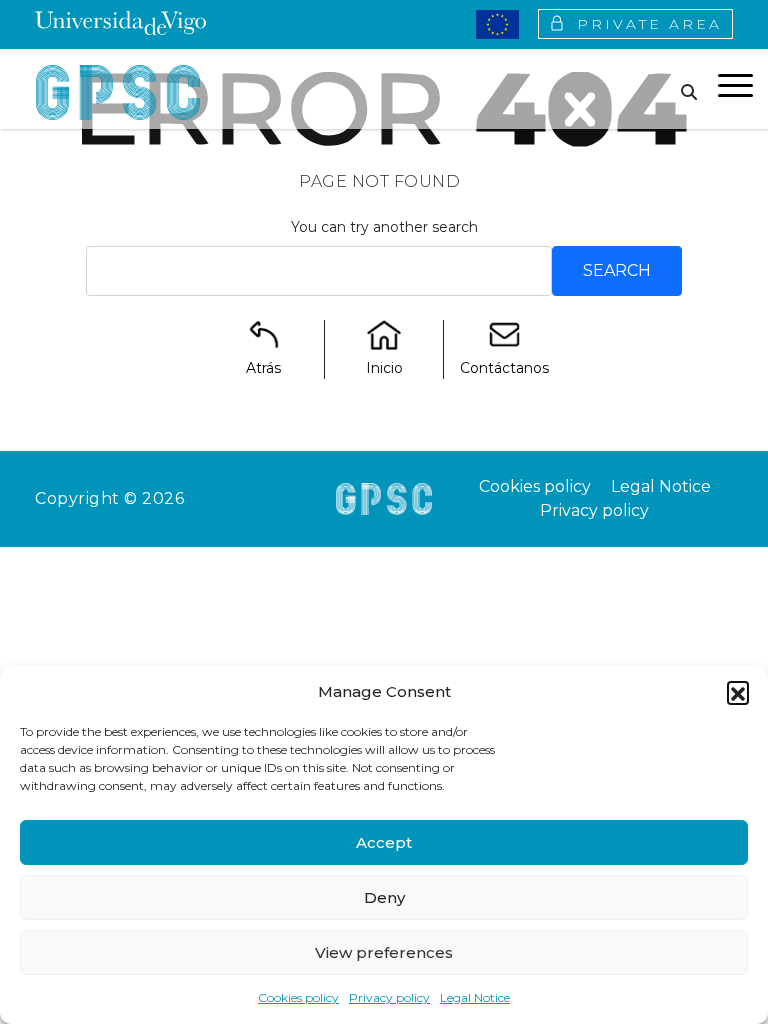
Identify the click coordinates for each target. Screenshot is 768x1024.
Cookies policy (298, 997)
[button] (738, 692)
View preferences (384, 952)
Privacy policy (389, 997)
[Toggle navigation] (735, 89)
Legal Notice (475, 997)
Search (617, 270)
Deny (384, 897)
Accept (384, 842)
